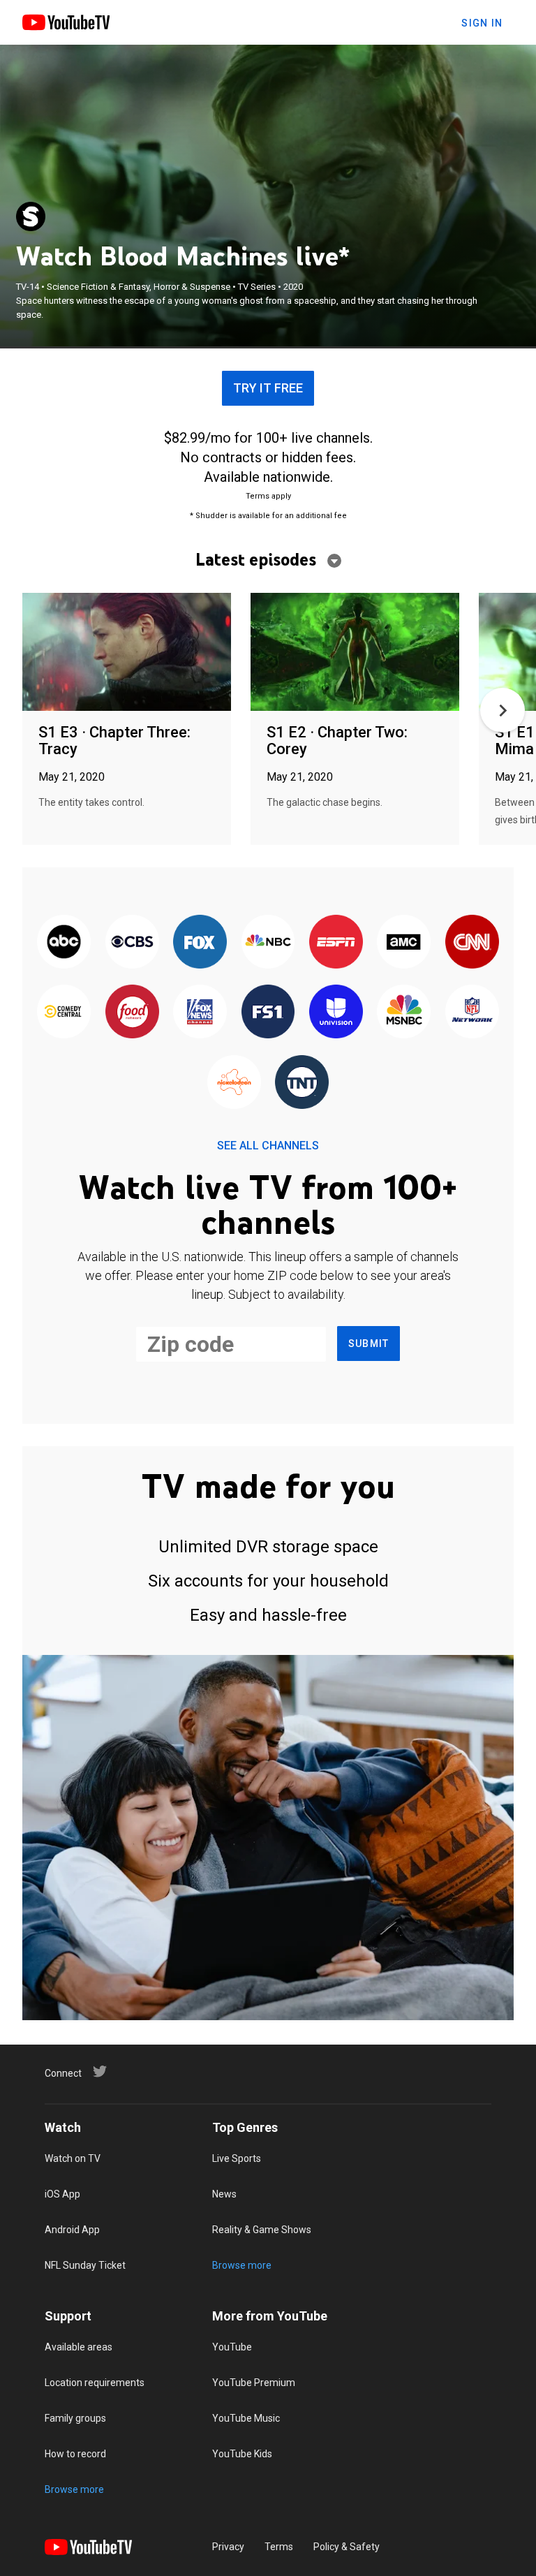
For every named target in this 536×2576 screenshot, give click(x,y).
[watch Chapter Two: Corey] (355, 653)
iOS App (62, 2194)
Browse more (242, 2265)
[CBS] (132, 943)
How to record (75, 2454)
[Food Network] (132, 1013)
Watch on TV (73, 2158)
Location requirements (95, 2383)
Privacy (228, 2547)
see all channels (268, 1146)
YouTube (232, 2347)
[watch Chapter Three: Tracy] (127, 653)
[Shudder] (31, 216)
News (224, 2194)
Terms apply (268, 496)
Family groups (75, 2418)
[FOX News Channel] (200, 1013)
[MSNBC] (404, 1013)
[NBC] (268, 943)
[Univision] (336, 1013)
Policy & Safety (347, 2547)
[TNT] (302, 1083)
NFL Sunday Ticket (85, 2265)
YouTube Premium (254, 2383)
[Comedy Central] (64, 1013)
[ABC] (64, 943)
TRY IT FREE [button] (268, 388)
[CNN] (472, 943)
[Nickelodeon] (234, 1083)
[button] (502, 710)
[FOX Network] (200, 943)
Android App (72, 2230)
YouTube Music (246, 2418)
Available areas (79, 2347)
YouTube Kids (242, 2454)
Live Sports (237, 2158)
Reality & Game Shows (262, 2230)
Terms (279, 2547)
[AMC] (404, 943)
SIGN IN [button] (482, 23)
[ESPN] (336, 943)
